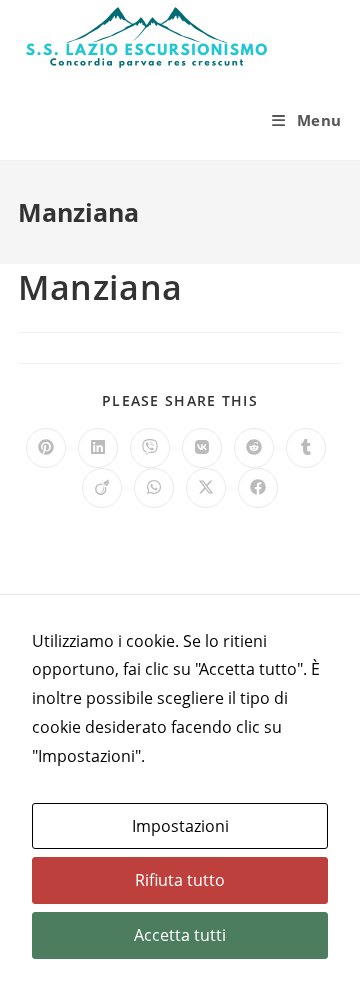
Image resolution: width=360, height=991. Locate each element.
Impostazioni (180, 826)
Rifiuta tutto (180, 880)
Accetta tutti (180, 935)
